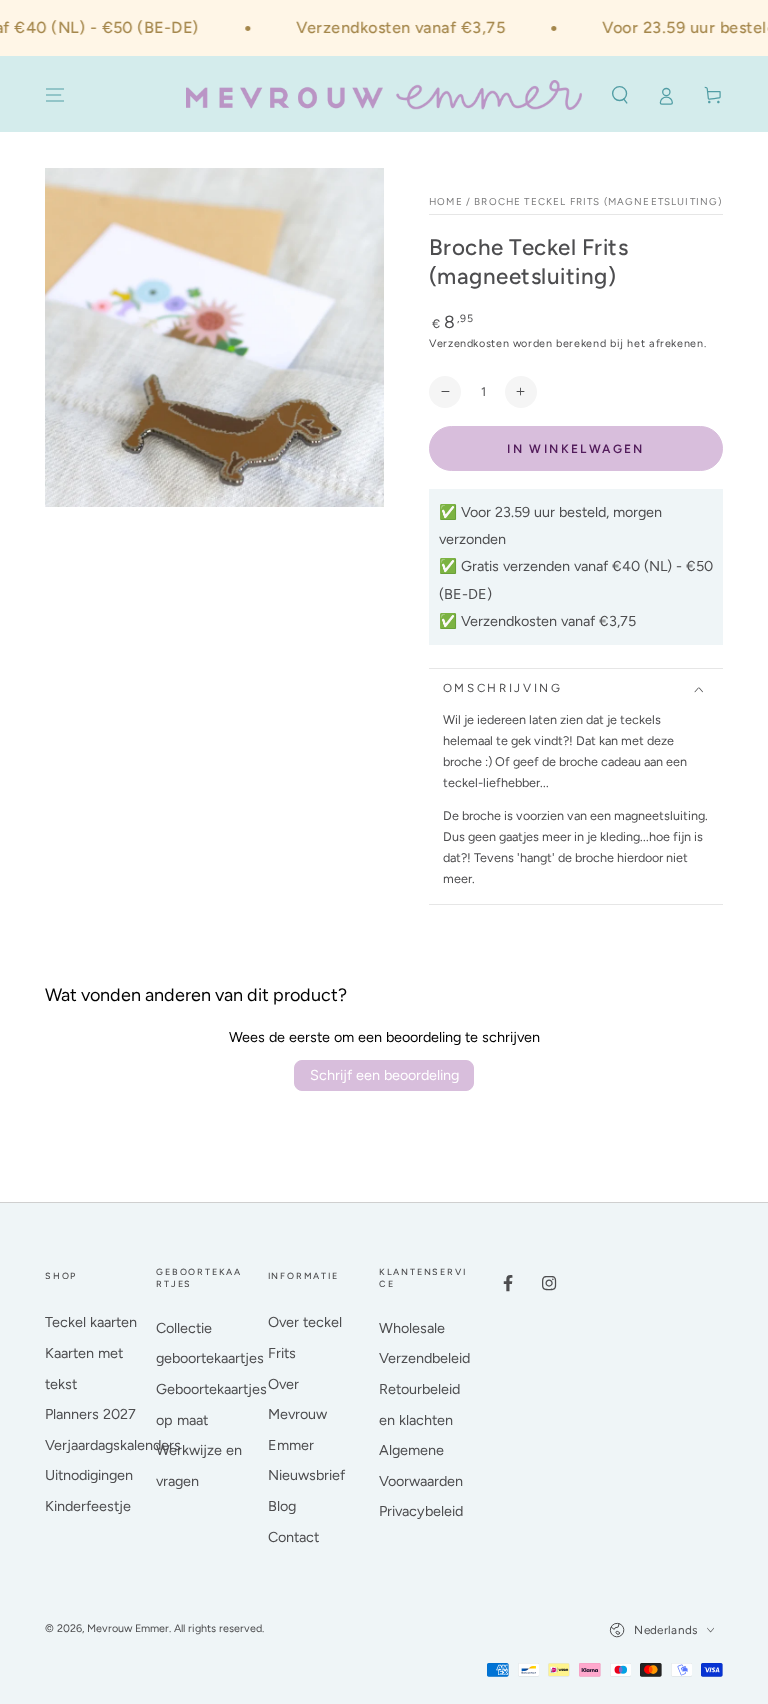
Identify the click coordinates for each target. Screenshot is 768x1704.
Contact (293, 1537)
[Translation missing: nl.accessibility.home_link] (384, 95)
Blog (282, 1506)
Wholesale (412, 1328)
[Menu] (55, 96)
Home (446, 201)
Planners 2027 (90, 1414)
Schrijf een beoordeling (384, 1075)
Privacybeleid (421, 1511)
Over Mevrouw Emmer (297, 1414)
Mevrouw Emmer (128, 1628)
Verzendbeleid (424, 1358)
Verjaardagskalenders (113, 1445)
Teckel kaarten (91, 1322)
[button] (619, 96)
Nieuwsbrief (306, 1475)
